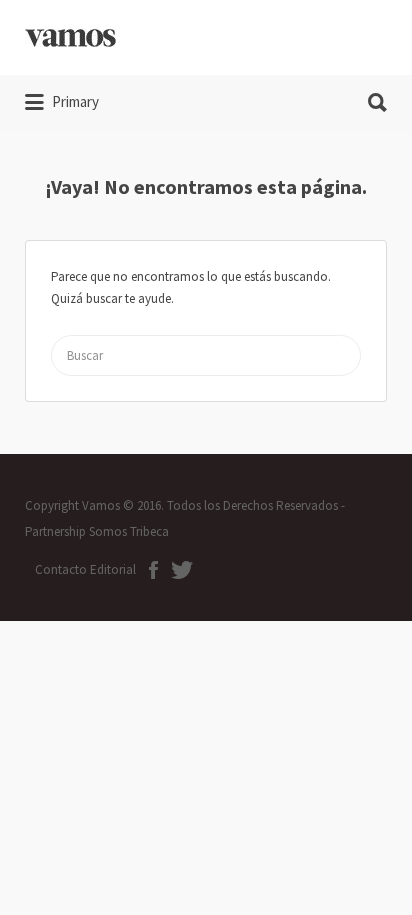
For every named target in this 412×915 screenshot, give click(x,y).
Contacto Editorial (85, 569)
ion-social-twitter (182, 570)
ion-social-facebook (153, 570)
